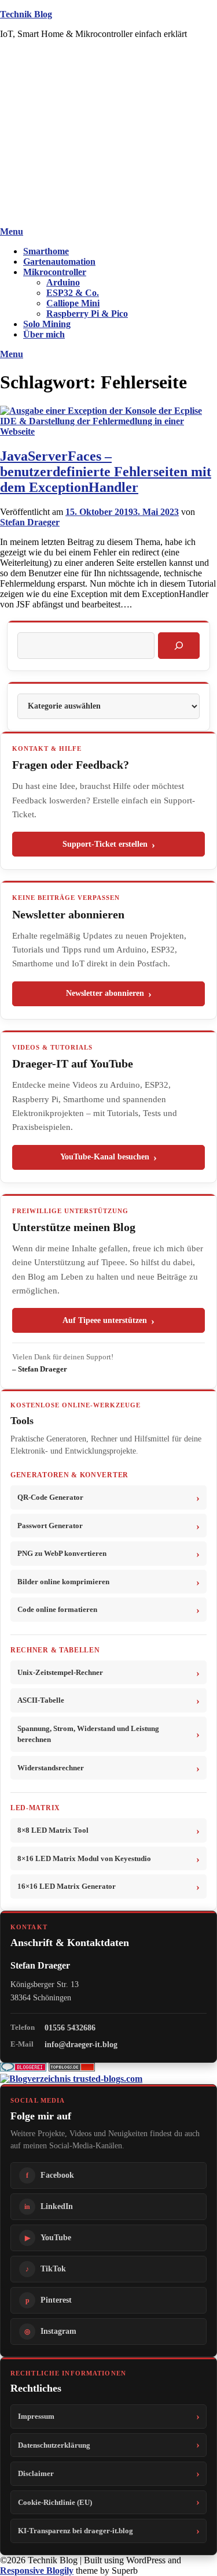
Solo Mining (47, 324)
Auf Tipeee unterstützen (105, 1320)
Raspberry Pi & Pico (87, 314)
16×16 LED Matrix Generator (67, 1886)
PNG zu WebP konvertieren (62, 1553)
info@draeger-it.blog (81, 2044)
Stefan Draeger (30, 522)
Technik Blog (26, 14)
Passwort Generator (50, 1526)
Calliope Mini (73, 303)
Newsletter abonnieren (105, 993)
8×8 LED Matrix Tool (53, 1830)
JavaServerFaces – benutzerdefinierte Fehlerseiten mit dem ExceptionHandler (106, 472)
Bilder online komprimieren (63, 1582)
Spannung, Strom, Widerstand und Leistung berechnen (88, 1734)
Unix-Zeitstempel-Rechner (60, 1672)
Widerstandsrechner (51, 1768)
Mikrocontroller (55, 272)
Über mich (44, 334)
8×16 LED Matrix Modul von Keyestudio (84, 1858)
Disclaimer (36, 2473)
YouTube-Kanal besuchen (105, 1157)
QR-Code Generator (50, 1497)
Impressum (36, 2416)
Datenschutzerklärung (54, 2445)
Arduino (63, 282)
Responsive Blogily (37, 2571)
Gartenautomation (59, 262)
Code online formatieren (57, 1609)
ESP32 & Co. (73, 293)
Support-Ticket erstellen (105, 844)
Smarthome (46, 251)
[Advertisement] (108, 135)
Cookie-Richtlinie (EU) (55, 2502)
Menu (12, 231)
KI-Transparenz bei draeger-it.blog (76, 2531)
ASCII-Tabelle (41, 1700)
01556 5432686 (70, 2028)
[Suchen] (179, 646)
